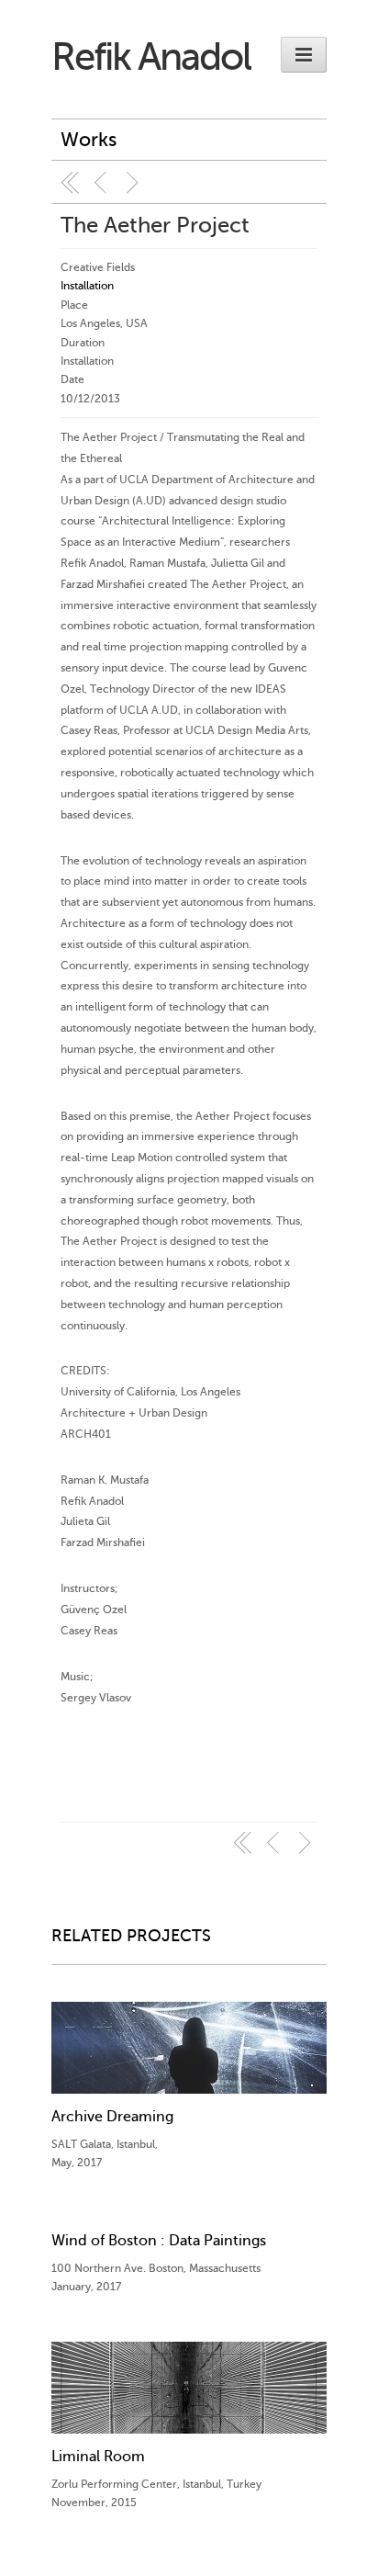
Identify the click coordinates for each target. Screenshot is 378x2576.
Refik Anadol (151, 57)
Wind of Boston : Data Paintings (159, 2241)
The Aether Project (155, 226)
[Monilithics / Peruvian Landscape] (103, 183)
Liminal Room (98, 2457)
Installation (87, 286)
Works (89, 140)
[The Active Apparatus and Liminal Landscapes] (135, 183)
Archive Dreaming (112, 2117)
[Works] (71, 183)
